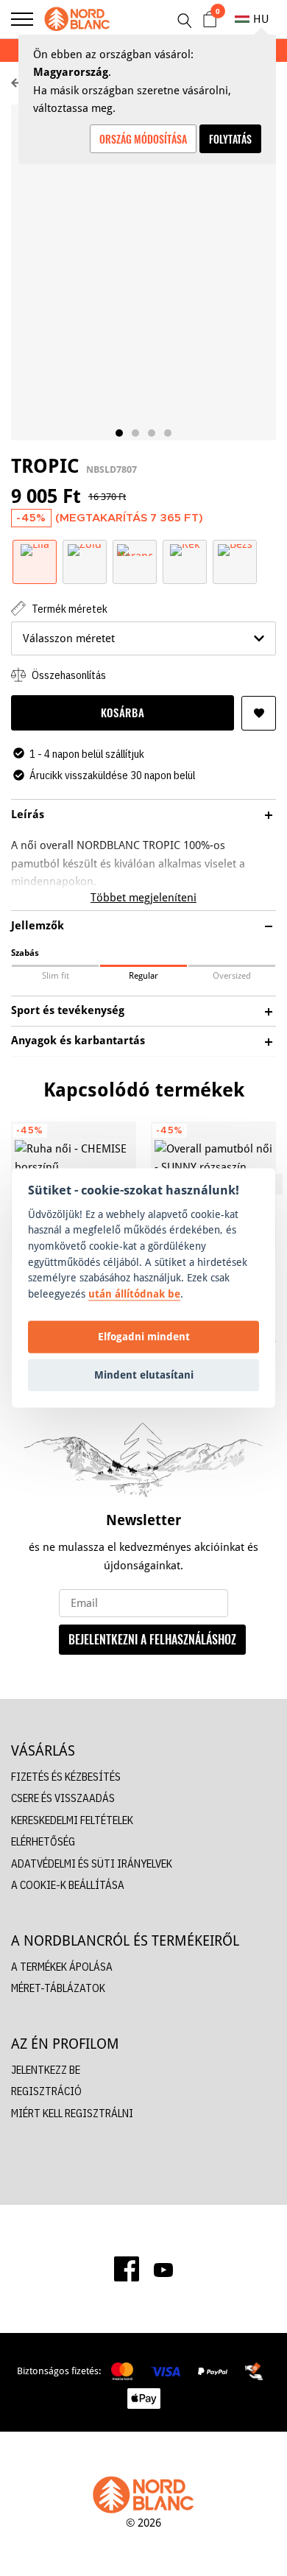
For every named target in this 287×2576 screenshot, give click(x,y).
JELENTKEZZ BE (46, 2070)
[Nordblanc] (77, 19)
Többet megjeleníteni (143, 897)
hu (261, 19)
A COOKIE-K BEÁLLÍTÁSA (68, 1885)
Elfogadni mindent (144, 1336)
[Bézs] (235, 549)
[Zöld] (85, 549)
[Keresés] (184, 21)
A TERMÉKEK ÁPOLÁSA (62, 1967)
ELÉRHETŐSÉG (43, 1841)
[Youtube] (163, 2269)
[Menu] (22, 19)
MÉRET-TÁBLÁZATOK (58, 1988)
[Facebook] (127, 2269)
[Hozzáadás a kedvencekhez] (259, 713)
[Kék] (185, 549)
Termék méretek (68, 609)
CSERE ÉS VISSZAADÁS (63, 1798)
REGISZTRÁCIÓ (46, 2091)
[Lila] (35, 549)
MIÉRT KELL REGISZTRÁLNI (72, 2113)
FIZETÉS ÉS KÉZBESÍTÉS (66, 1777)
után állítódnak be (134, 1294)
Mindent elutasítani (144, 1375)
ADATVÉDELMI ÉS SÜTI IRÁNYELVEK (92, 1864)
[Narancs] (135, 549)
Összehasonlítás (68, 675)
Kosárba (123, 712)
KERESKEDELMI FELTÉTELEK (72, 1820)
